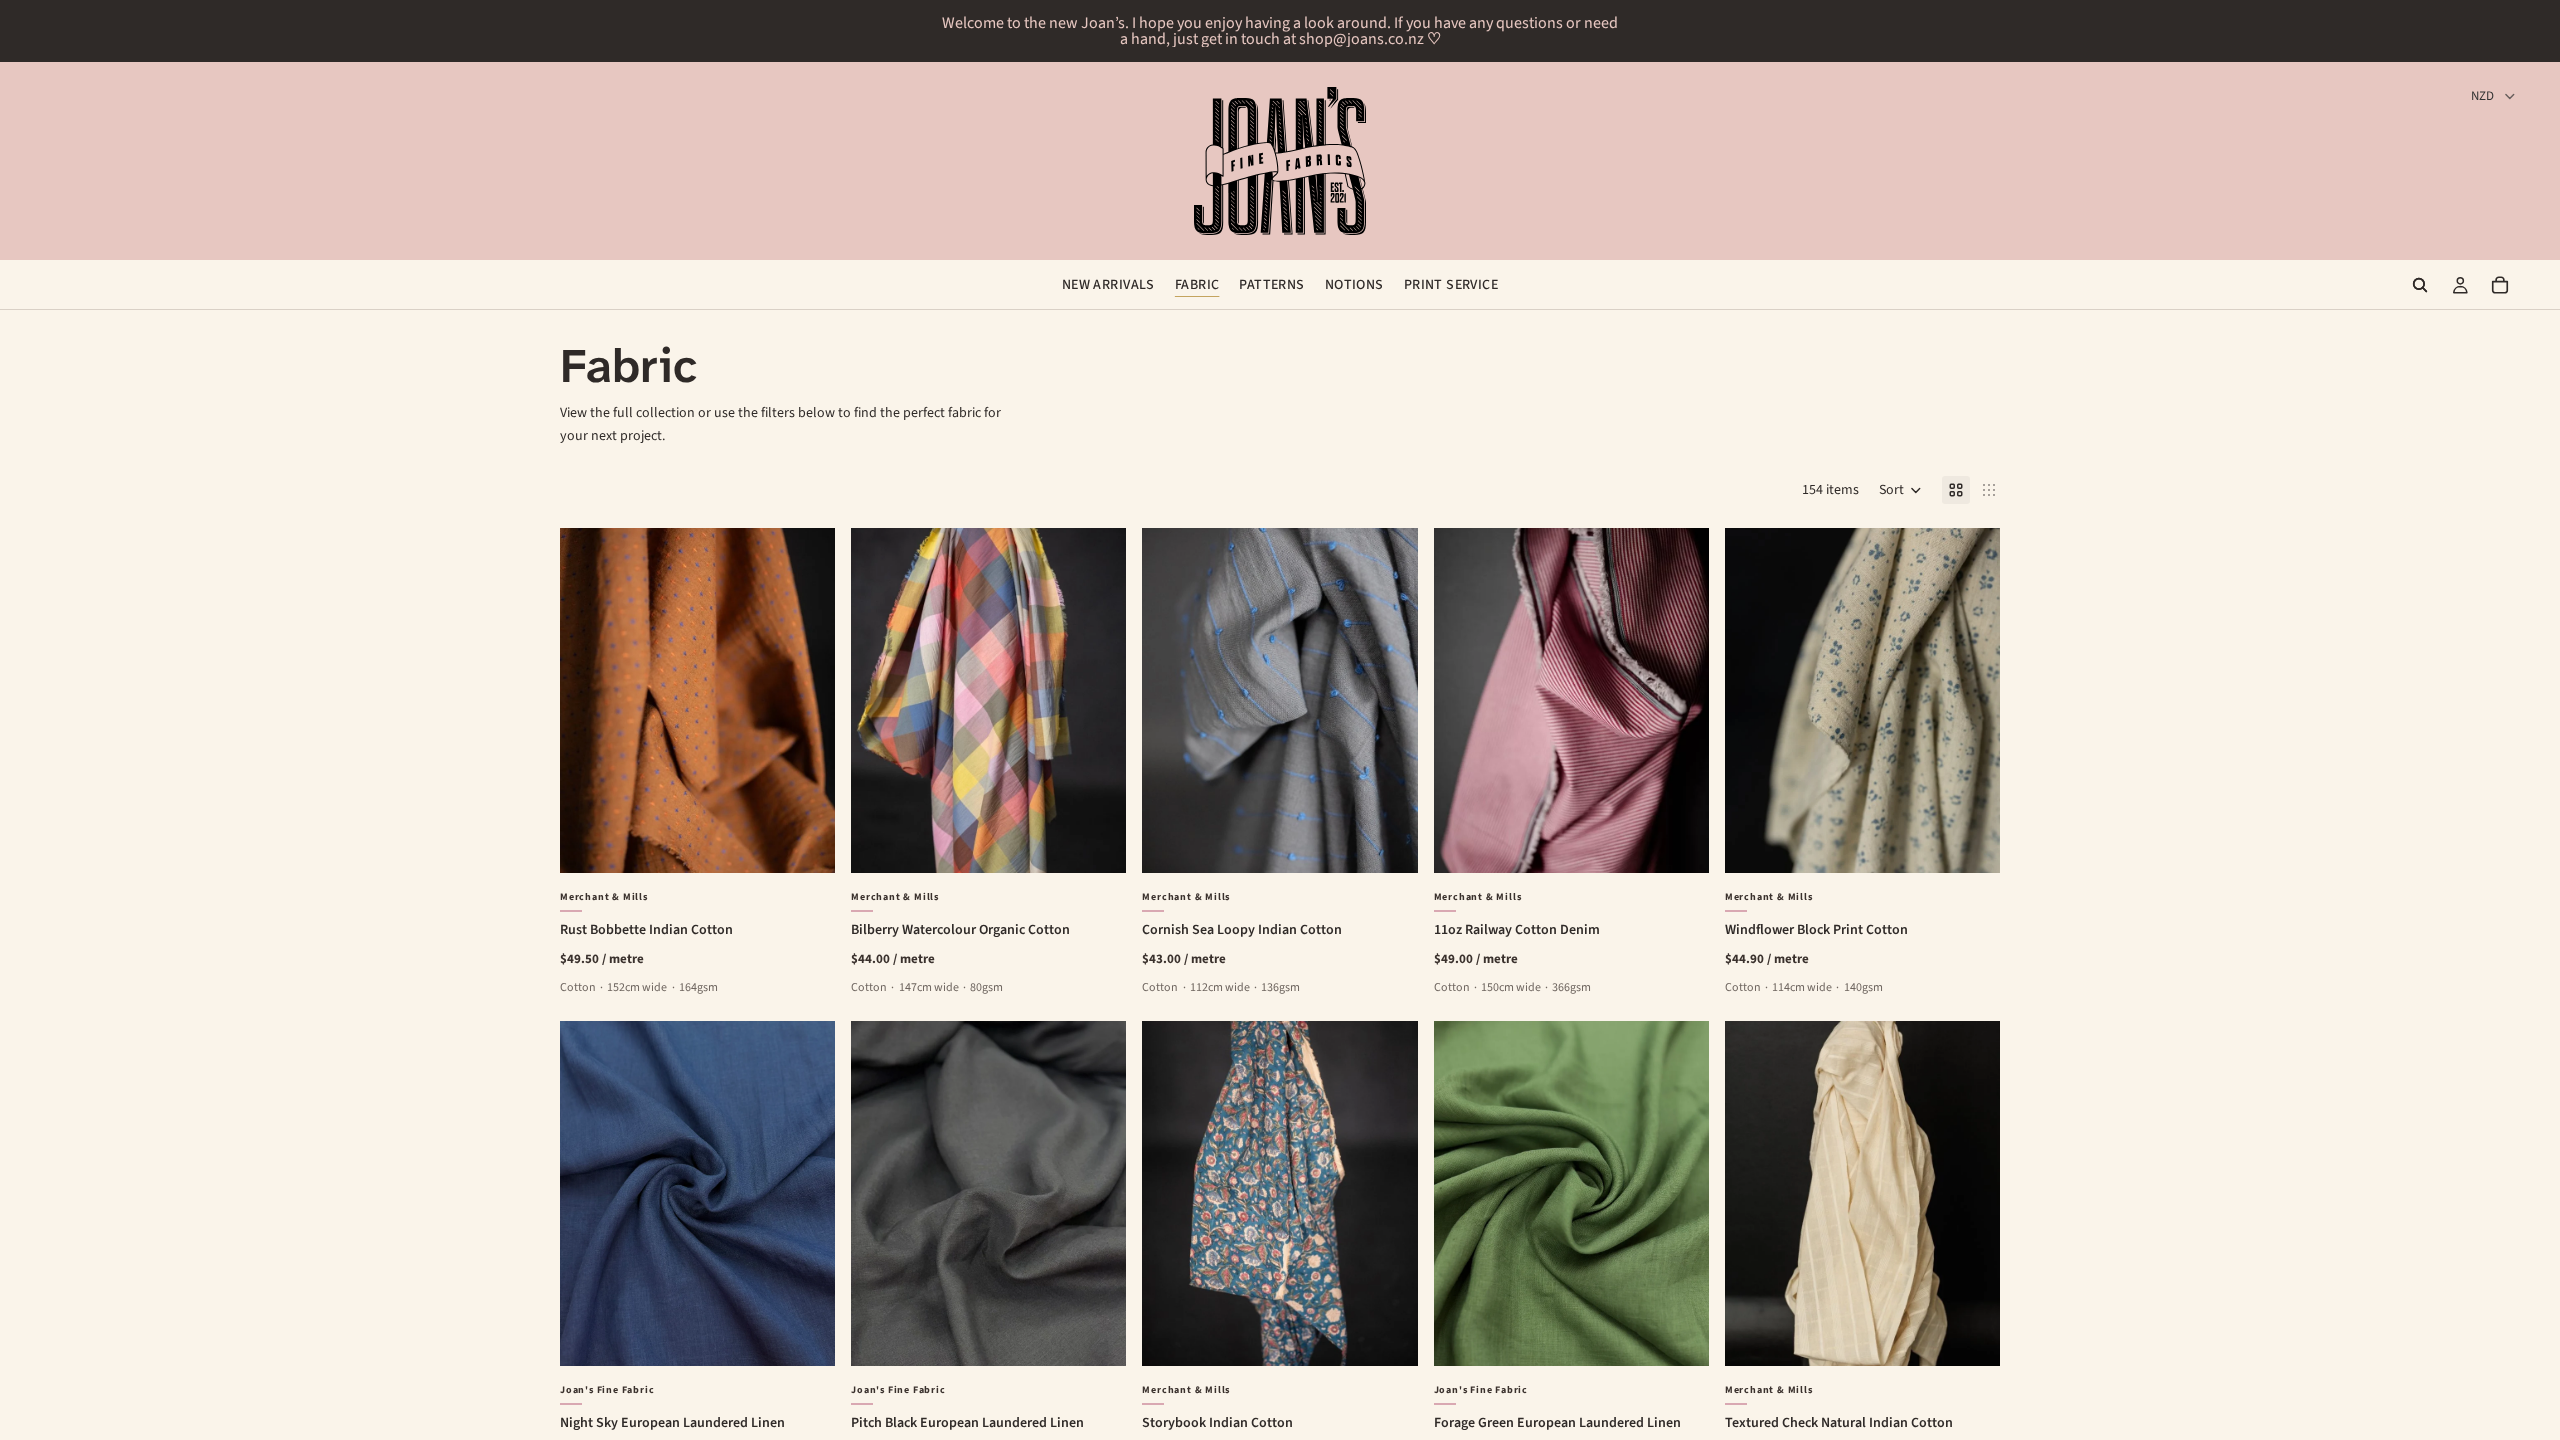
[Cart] (2500, 285)
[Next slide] (805, 701)
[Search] (2420, 285)
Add (821, 842)
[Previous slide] (590, 701)
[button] (1900, 490)
